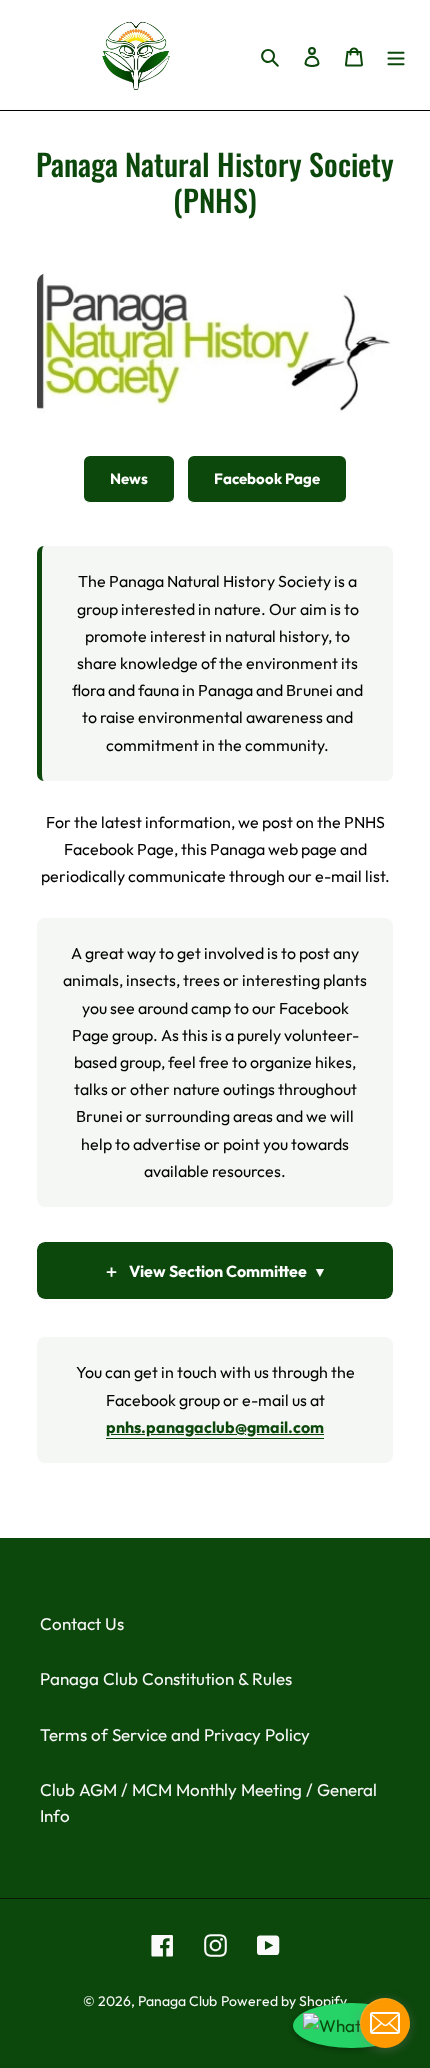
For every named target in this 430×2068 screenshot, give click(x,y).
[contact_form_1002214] (385, 2023)
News (129, 478)
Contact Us (82, 1623)
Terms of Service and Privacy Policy (175, 1734)
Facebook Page (267, 478)
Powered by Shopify (284, 2001)
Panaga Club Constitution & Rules (166, 1678)
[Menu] (396, 55)
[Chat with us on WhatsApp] (351, 2026)
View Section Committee (215, 1270)
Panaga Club (177, 2001)
